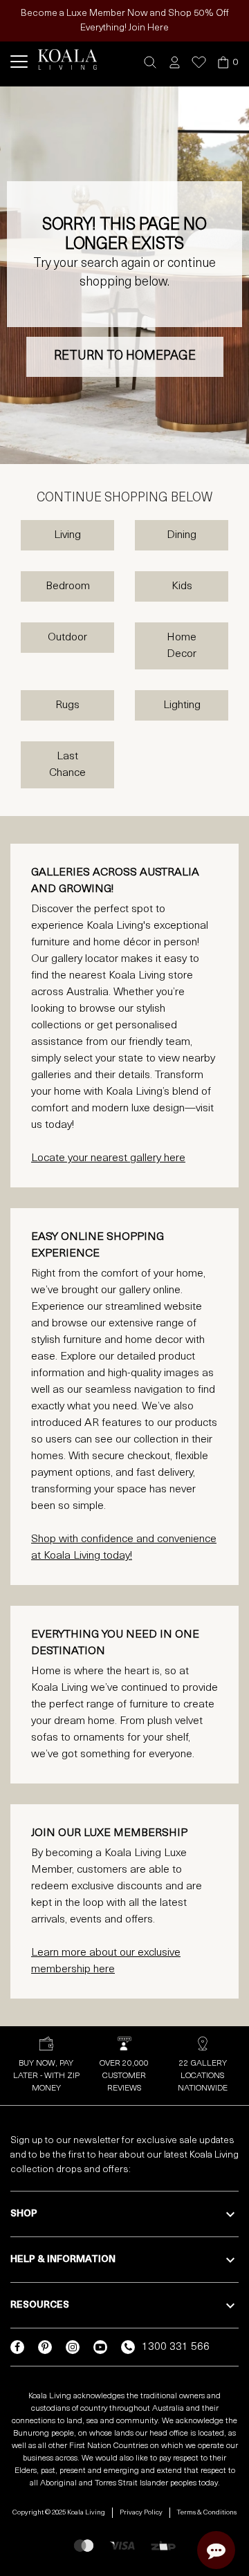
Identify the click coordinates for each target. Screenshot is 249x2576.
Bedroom (68, 586)
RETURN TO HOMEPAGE (125, 357)
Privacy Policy (141, 2513)
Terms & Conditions (207, 2513)
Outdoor (67, 638)
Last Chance (67, 765)
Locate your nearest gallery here (108, 1158)
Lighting (182, 705)
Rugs (67, 705)
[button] (150, 63)
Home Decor (182, 646)
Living (67, 535)
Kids (182, 586)
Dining (182, 535)
